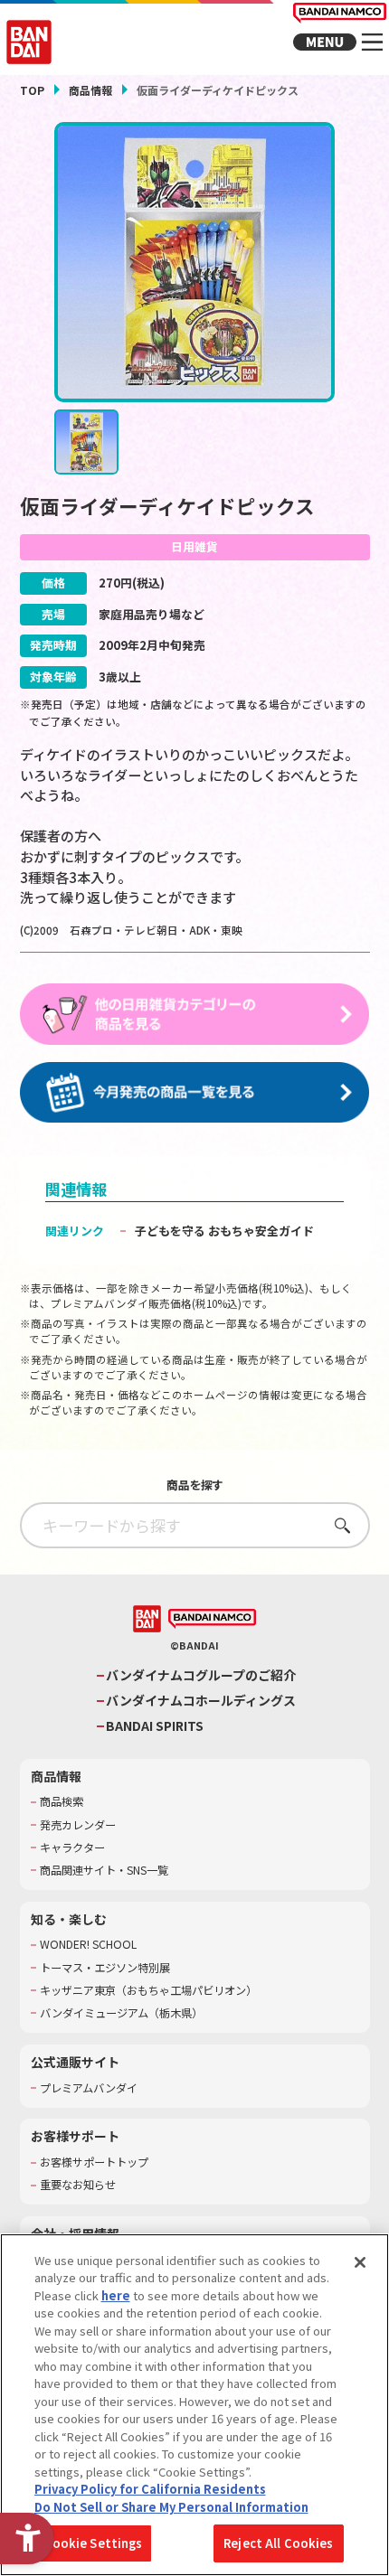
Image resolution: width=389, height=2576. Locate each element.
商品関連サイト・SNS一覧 (104, 1871)
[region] (194, 2405)
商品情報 (90, 90)
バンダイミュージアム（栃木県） (121, 2013)
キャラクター (72, 1848)
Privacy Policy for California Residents (150, 2489)
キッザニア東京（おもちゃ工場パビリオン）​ (148, 1991)
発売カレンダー (78, 1825)
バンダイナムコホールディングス (201, 1701)
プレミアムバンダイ (89, 2088)
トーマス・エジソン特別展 (105, 1968)
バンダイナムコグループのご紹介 (201, 1675)
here (116, 2295)
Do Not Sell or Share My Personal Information (171, 2507)
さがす (337, 1525)
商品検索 (62, 1802)
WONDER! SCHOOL (88, 1945)
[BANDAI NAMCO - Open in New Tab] (212, 1619)
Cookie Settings (94, 2543)
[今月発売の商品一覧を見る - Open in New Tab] (195, 1094)
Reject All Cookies (278, 2543)
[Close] (360, 2262)
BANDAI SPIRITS (155, 1726)
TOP (32, 90)
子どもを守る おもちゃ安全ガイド (224, 1231)
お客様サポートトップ (94, 2162)
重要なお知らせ (78, 2185)
